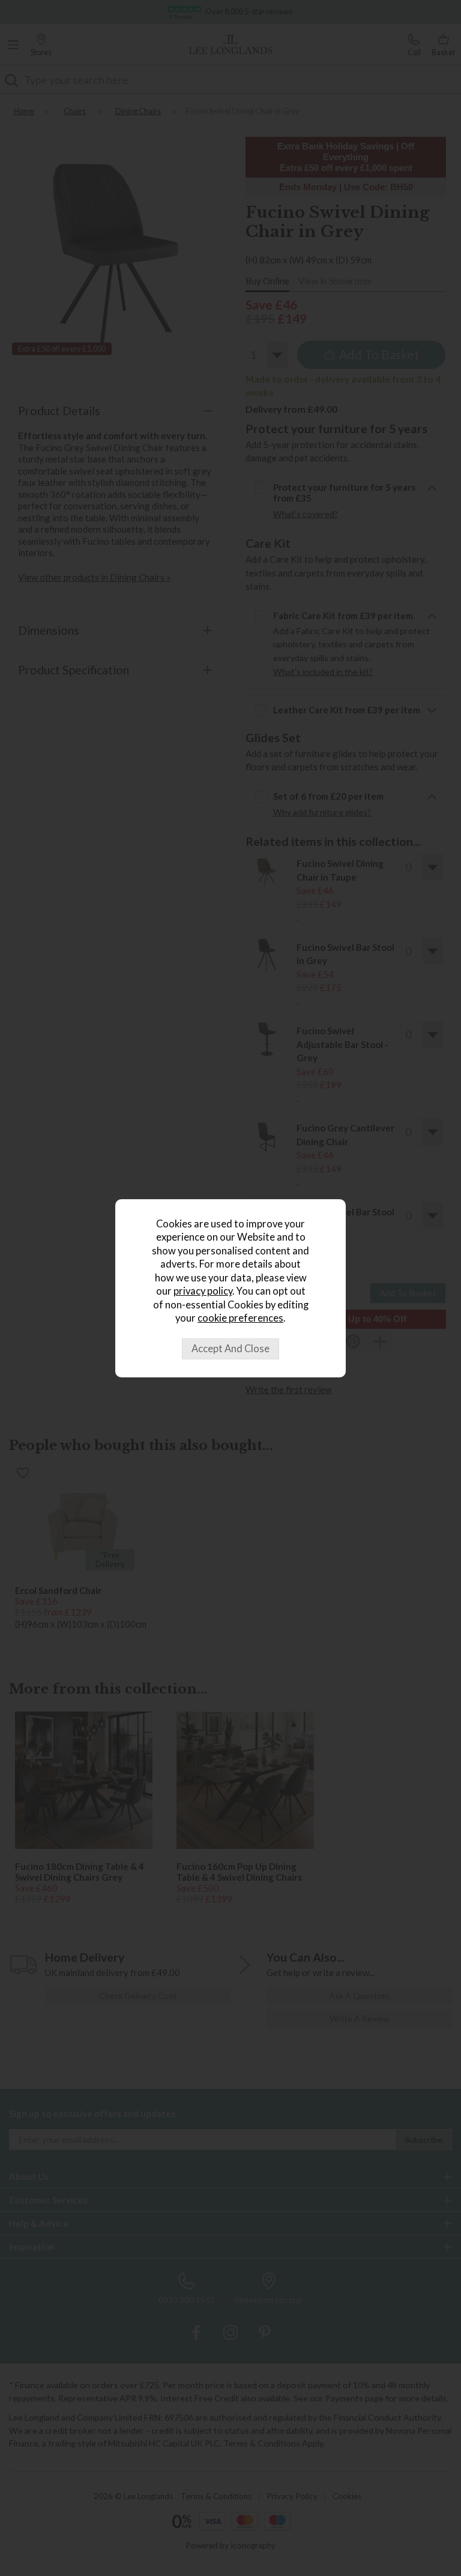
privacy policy (203, 1291)
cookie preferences (240, 1318)
